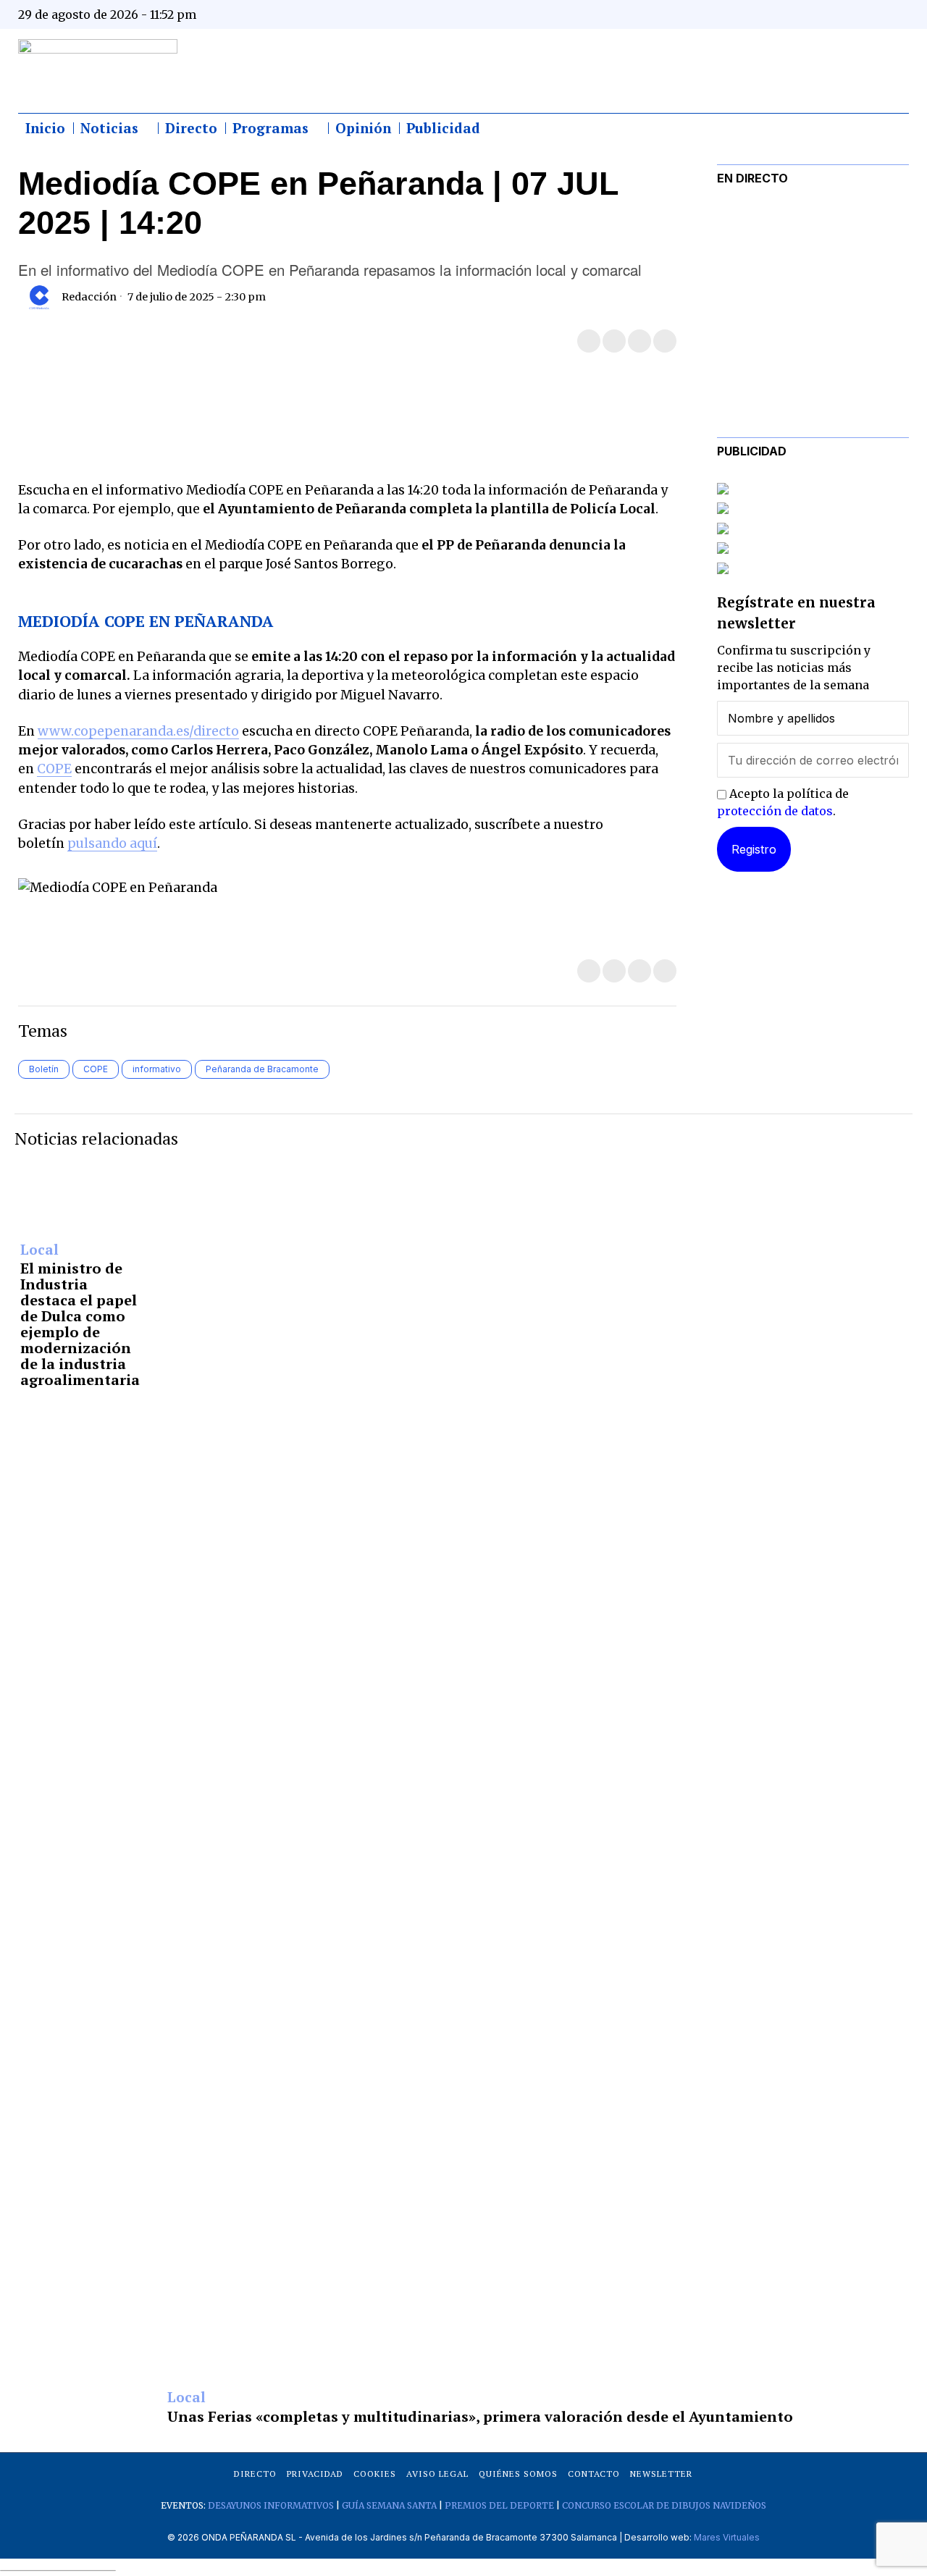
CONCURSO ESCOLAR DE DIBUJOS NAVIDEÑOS (664, 2505)
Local (39, 1250)
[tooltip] (755, 14)
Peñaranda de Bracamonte (262, 1069)
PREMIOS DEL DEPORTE (499, 2505)
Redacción (89, 297)
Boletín (44, 1069)
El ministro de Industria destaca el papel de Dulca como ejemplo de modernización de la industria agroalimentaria (80, 1324)
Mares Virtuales (727, 2537)
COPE (54, 769)
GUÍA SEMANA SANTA (389, 2505)
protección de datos (775, 811)
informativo (157, 1069)
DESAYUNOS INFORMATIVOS (271, 2505)
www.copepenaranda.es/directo (138, 731)
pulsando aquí (112, 843)
